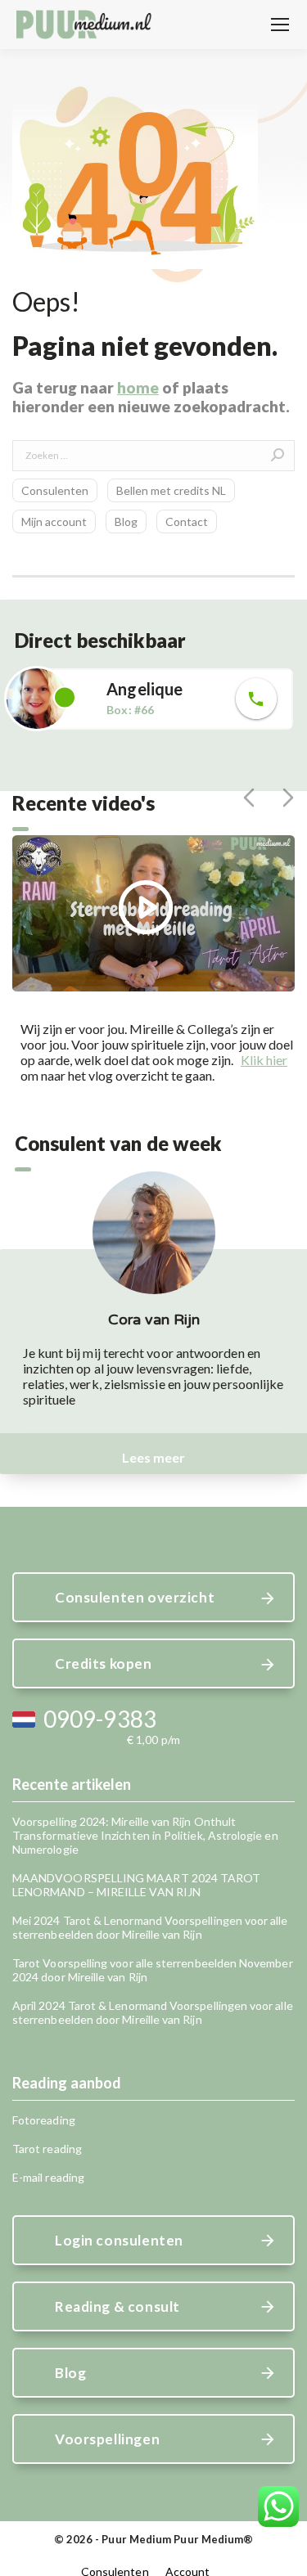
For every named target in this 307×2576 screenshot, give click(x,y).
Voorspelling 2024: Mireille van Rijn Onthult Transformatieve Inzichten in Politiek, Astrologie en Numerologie (145, 1835)
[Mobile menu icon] (280, 25)
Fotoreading (44, 2120)
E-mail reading (48, 2177)
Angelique (144, 689)
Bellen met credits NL (171, 490)
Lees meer (154, 1457)
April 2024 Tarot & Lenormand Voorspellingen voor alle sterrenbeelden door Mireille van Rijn (153, 2012)
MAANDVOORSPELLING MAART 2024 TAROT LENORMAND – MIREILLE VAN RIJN (136, 1885)
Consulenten (55, 490)
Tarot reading (47, 2149)
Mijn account (54, 521)
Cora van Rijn (154, 1319)
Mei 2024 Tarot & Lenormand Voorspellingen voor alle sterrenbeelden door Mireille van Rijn (150, 1927)
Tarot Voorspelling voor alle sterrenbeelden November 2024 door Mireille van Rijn (153, 1970)
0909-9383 (100, 1719)
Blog (126, 521)
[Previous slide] (249, 798)
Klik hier (264, 1060)
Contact (187, 521)
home (138, 387)
